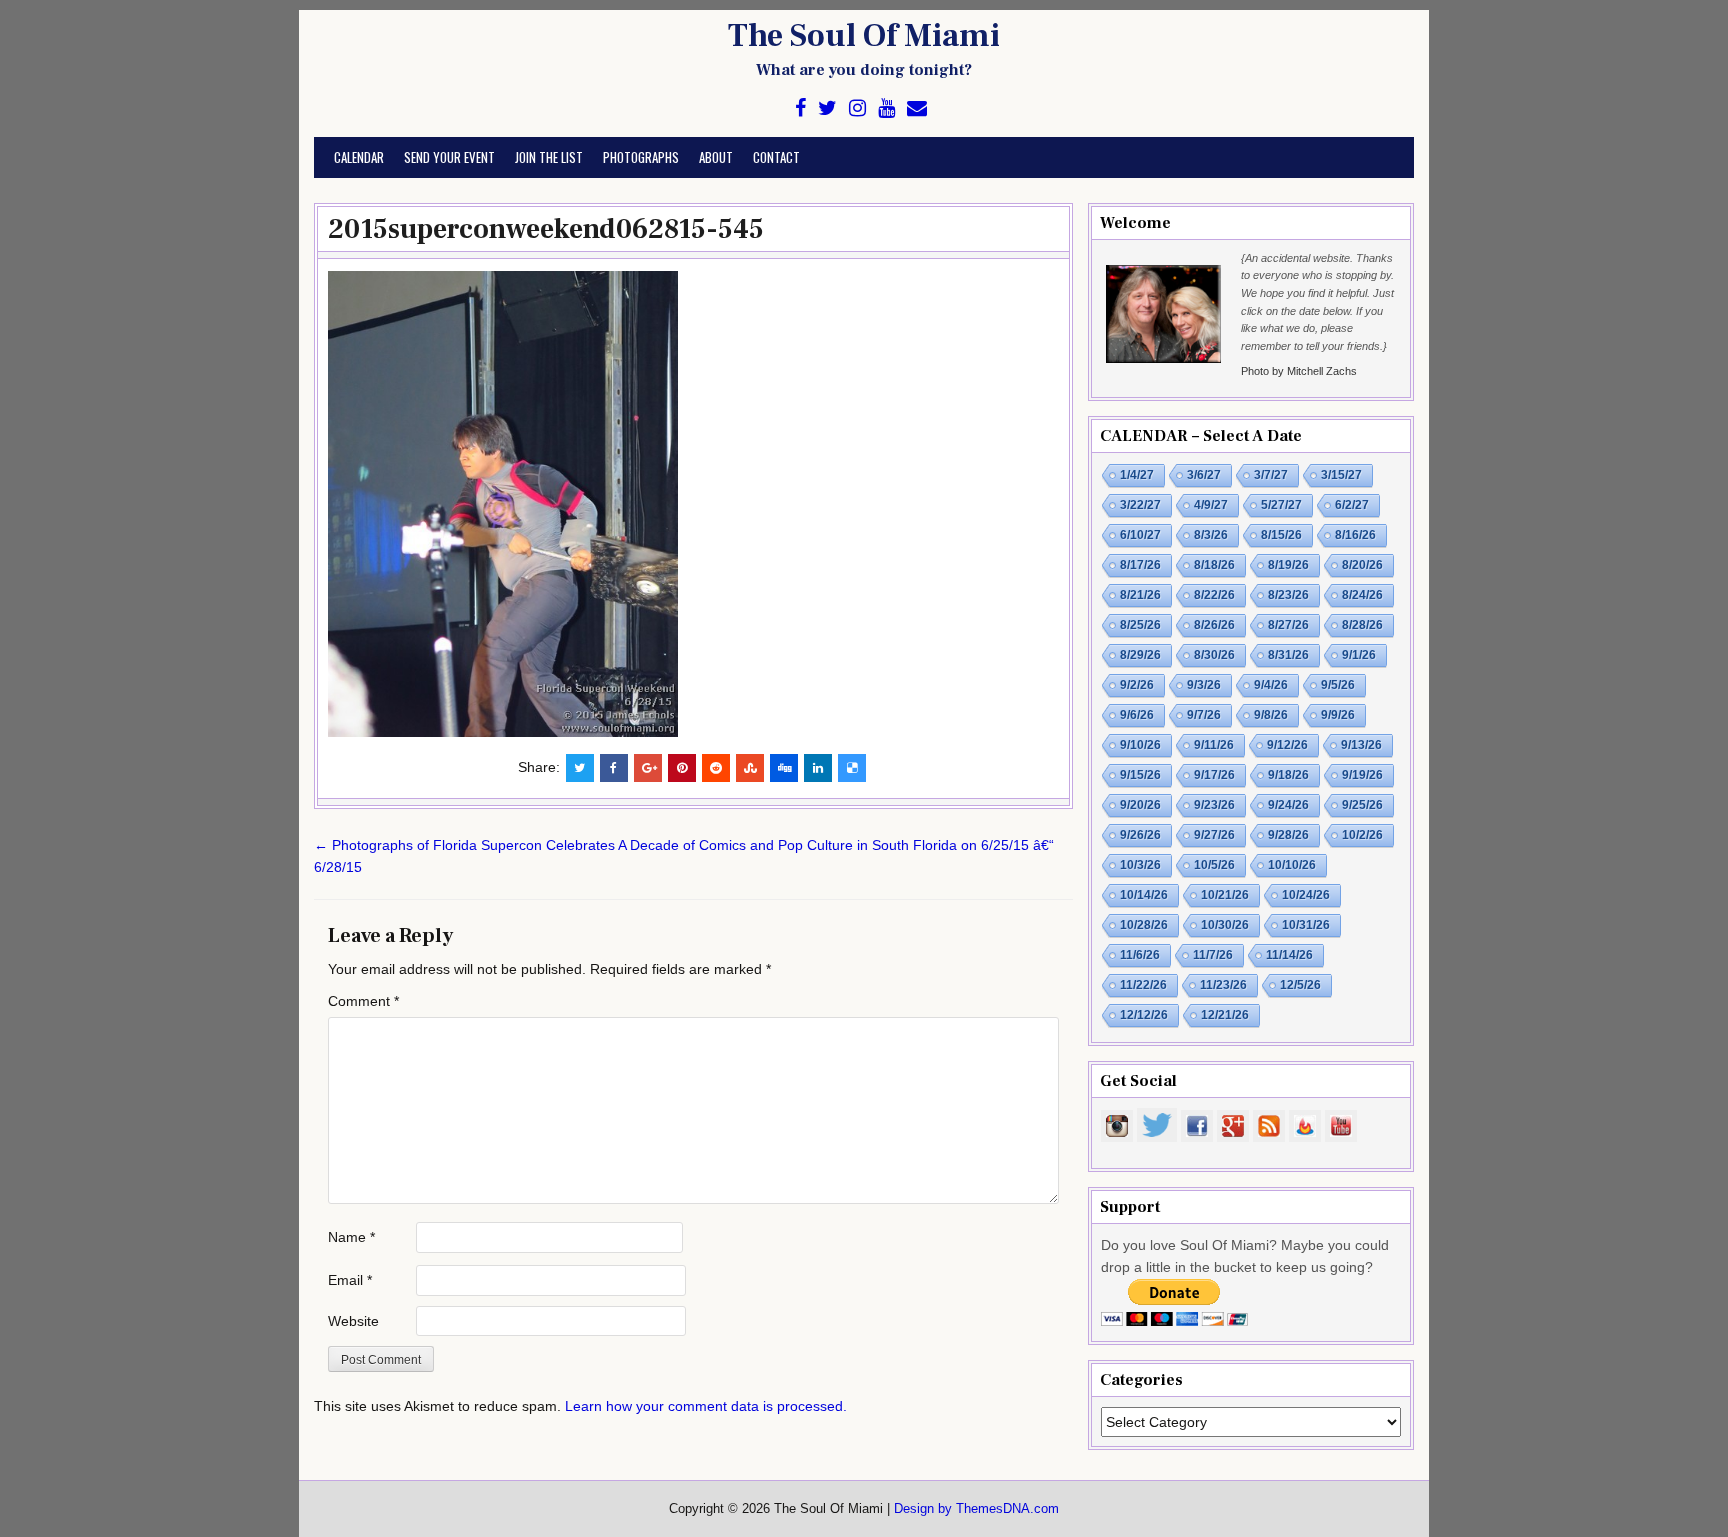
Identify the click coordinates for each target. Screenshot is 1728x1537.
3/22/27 (1140, 505)
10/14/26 (1144, 895)
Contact (776, 157)
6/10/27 (1140, 535)
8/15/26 (1281, 535)
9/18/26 (1288, 775)
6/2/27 (1352, 505)
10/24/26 (1306, 895)
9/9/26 (1338, 715)
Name (351, 1237)
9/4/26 (1271, 685)
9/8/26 (1271, 715)
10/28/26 (1144, 925)
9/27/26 (1214, 835)
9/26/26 (1140, 835)
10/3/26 (1140, 865)
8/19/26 (1288, 565)
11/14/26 (1289, 955)
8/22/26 (1214, 595)
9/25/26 (1362, 805)
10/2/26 (1362, 835)
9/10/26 (1140, 745)
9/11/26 (1214, 745)
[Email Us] (917, 108)
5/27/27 (1281, 505)
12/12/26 (1144, 1015)
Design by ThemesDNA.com (976, 1509)
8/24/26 (1362, 595)
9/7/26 (1204, 715)
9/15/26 (1140, 775)
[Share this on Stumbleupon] (750, 768)
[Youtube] (886, 108)
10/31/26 (1306, 925)
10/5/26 (1214, 865)
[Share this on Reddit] (716, 768)
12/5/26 (1300, 985)
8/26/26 (1214, 625)
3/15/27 (1341, 475)
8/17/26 (1140, 565)
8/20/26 (1362, 565)
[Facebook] (800, 108)
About (716, 157)
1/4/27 (1137, 475)
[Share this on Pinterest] (682, 768)
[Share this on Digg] (784, 768)
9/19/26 (1362, 775)
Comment (363, 1001)
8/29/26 (1140, 655)
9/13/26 (1361, 745)
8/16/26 (1355, 535)
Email (350, 1280)
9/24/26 (1288, 805)
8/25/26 (1140, 625)
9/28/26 (1288, 835)
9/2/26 (1137, 685)
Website (353, 1321)
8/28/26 (1362, 625)
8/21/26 (1140, 595)
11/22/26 (1143, 985)
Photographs (641, 157)
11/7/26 (1213, 955)
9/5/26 (1338, 685)
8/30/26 (1214, 655)
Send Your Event (449, 157)
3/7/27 (1271, 475)
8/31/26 (1288, 655)
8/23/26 (1288, 595)
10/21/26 (1225, 895)
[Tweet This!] (580, 768)
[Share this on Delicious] (852, 768)
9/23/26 (1214, 805)
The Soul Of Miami (864, 36)
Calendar (359, 157)
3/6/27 (1204, 475)
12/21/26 (1225, 1015)
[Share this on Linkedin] (818, 768)
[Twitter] (827, 108)
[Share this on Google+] (648, 768)
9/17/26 (1214, 775)
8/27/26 (1288, 625)
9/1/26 (1359, 655)
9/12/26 (1287, 745)
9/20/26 (1140, 805)
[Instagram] (857, 108)
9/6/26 (1137, 715)
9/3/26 (1204, 685)
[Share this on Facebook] (614, 768)
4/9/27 (1211, 505)
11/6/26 (1140, 955)
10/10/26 (1292, 865)
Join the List (549, 157)
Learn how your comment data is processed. (706, 1406)
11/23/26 (1223, 985)
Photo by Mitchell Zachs (1299, 371)
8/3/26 (1211, 535)
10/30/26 (1225, 925)
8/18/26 (1214, 565)
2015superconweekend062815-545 (546, 229)
